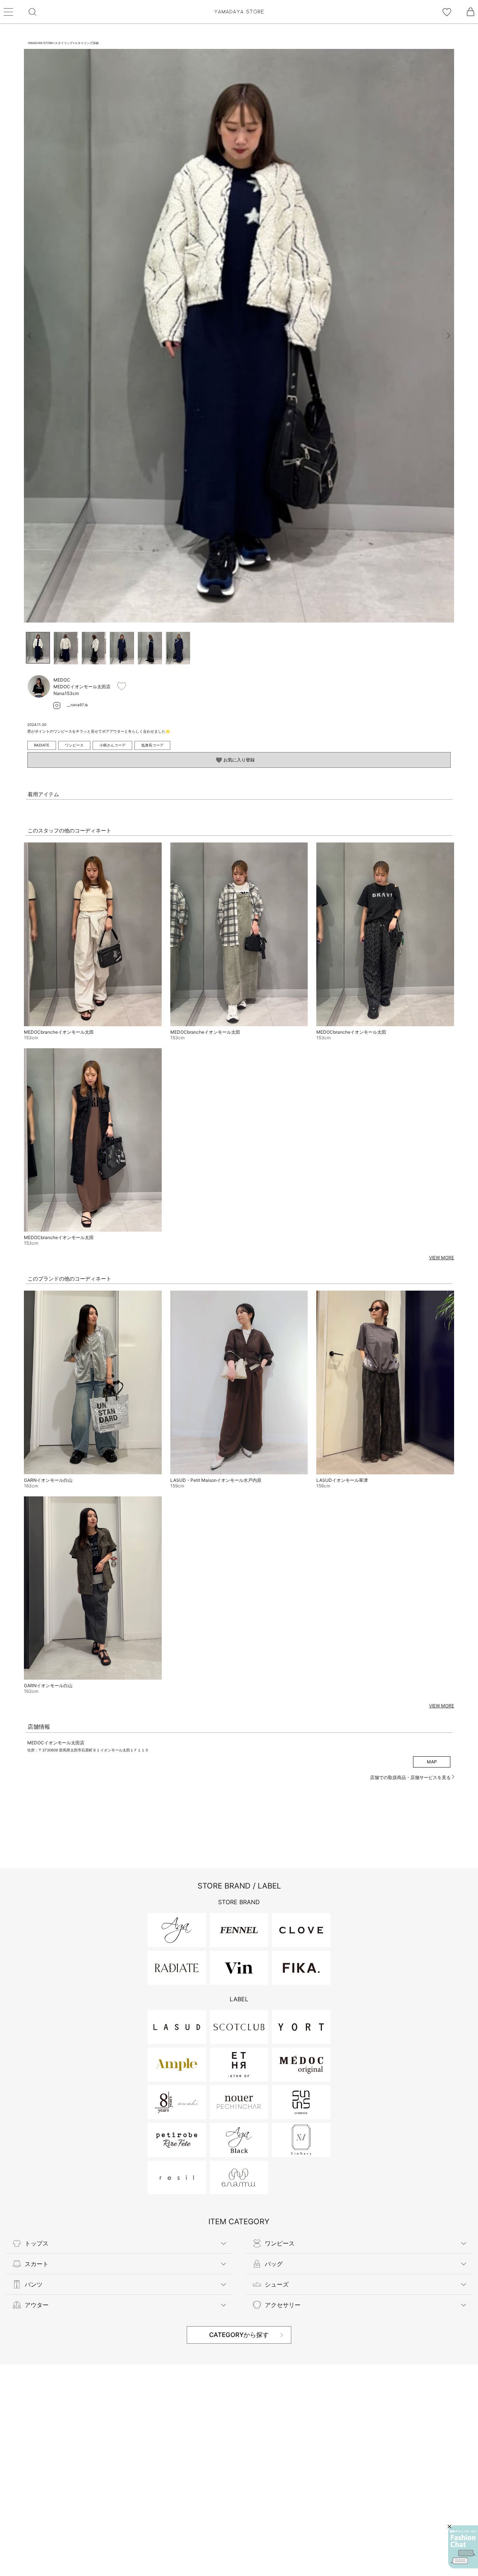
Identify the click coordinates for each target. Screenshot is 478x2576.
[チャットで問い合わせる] (463, 2547)
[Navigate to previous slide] (30, 336)
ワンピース (74, 745)
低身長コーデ (152, 745)
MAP (432, 1762)
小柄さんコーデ (112, 745)
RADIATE (42, 745)
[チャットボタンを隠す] (449, 2527)
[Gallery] (239, 336)
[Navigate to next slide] (448, 336)
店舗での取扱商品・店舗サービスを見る (411, 1777)
